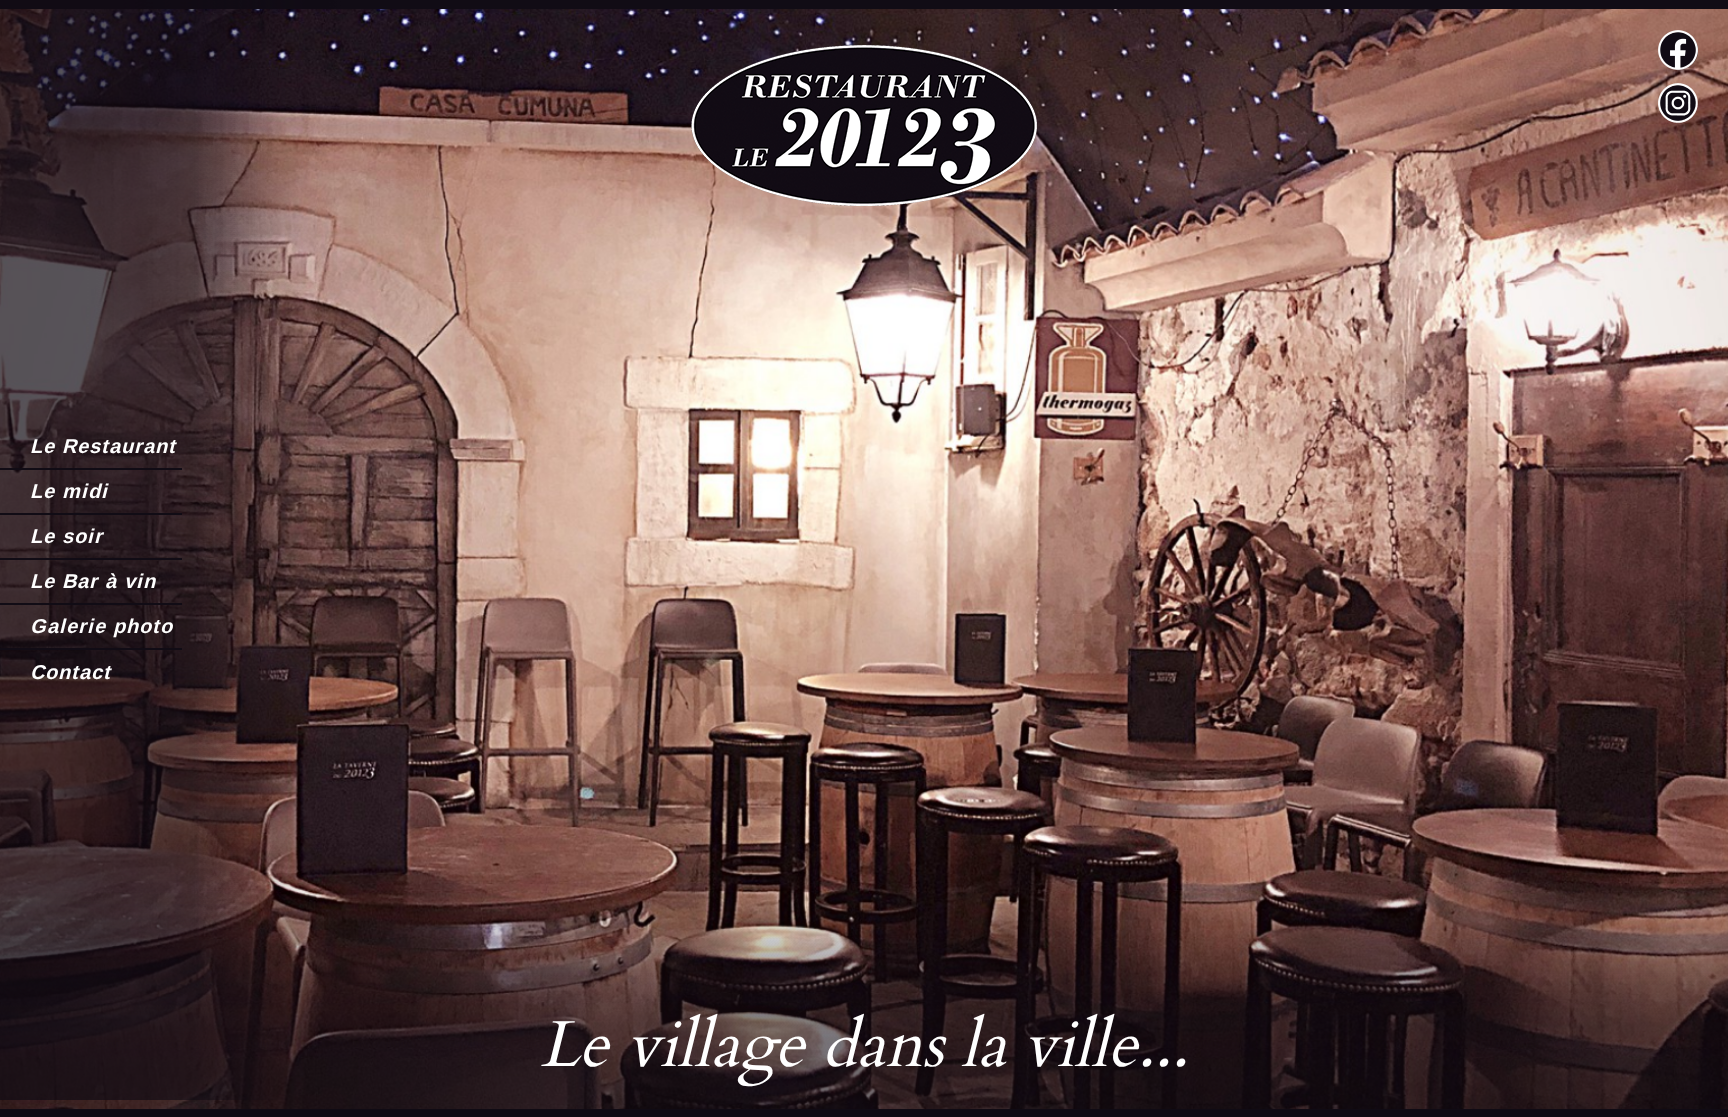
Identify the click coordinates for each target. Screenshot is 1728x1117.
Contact (70, 672)
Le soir (66, 536)
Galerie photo (101, 626)
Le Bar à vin (93, 581)
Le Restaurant (103, 446)
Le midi (69, 491)
